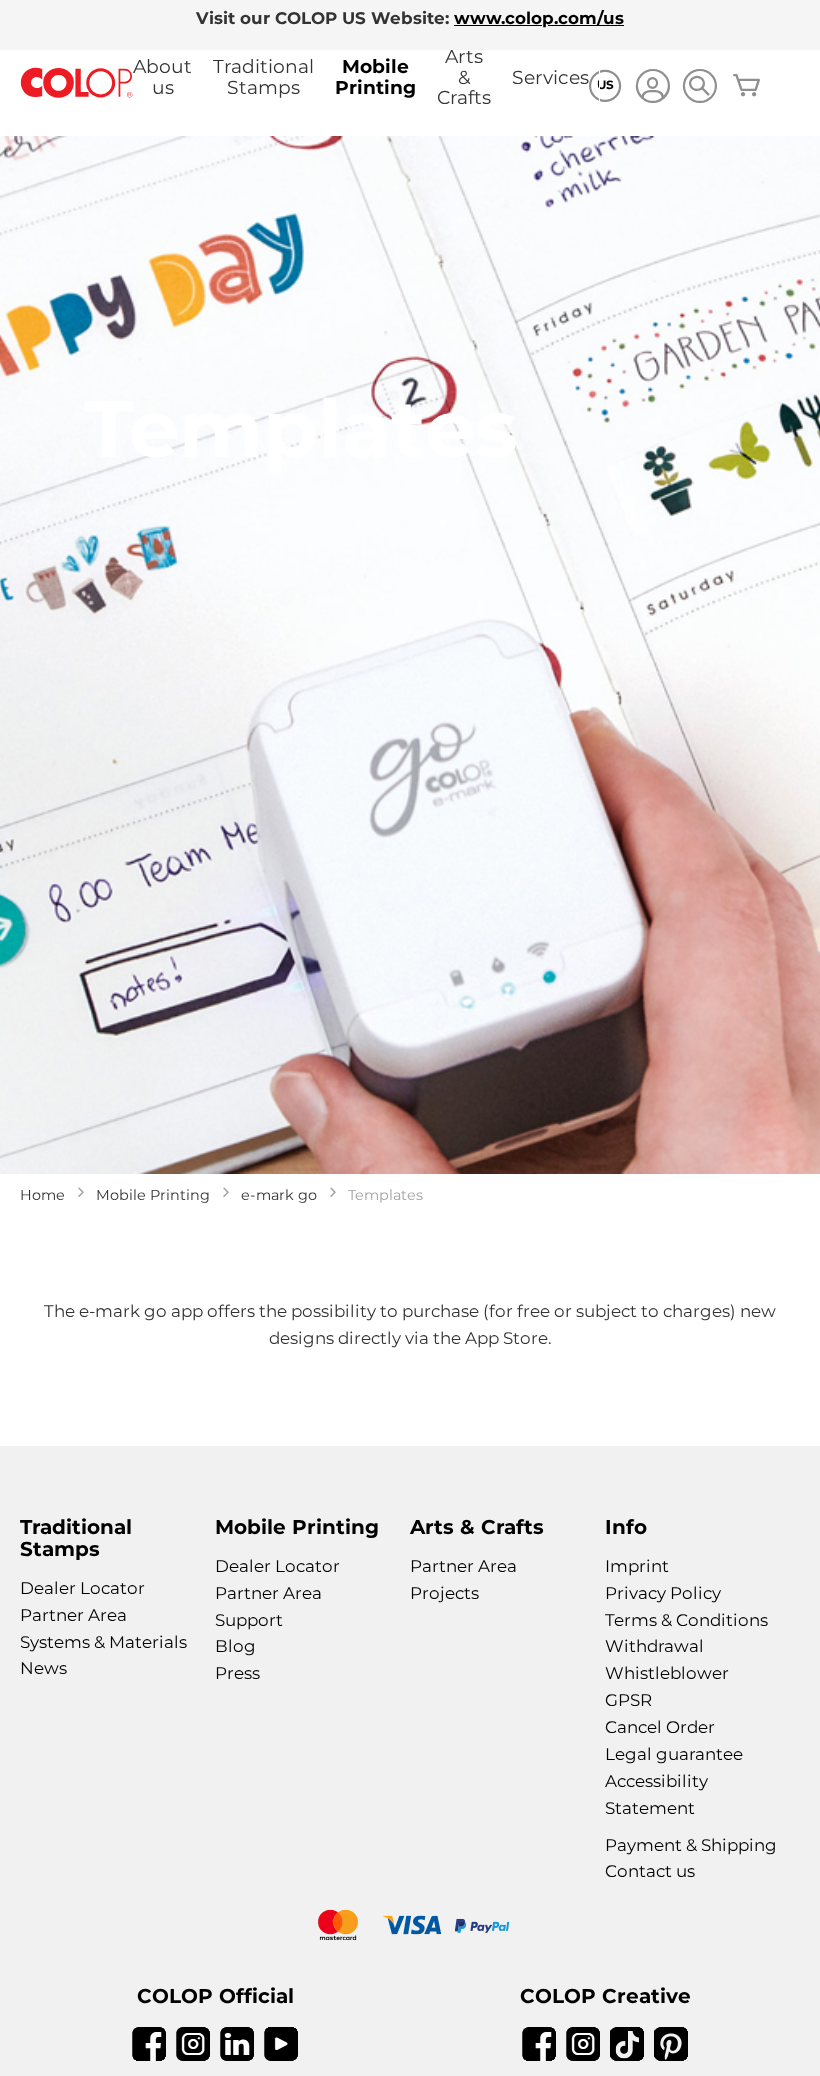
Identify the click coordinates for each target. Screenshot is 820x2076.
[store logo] (77, 83)
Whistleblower (667, 1673)
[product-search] (699, 85)
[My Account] (652, 88)
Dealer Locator (82, 1588)
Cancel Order (660, 1727)
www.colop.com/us (539, 18)
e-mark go (279, 1195)
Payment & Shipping (691, 1845)
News (43, 1668)
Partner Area (73, 1615)
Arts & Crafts (464, 77)
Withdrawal (654, 1646)
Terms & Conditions (686, 1620)
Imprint (637, 1566)
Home (42, 1195)
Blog (235, 1646)
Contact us (650, 1871)
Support (249, 1620)
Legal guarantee (674, 1754)
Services (550, 77)
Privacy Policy (663, 1593)
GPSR (628, 1700)
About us (162, 77)
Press (237, 1673)
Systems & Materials (103, 1642)
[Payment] (410, 1927)
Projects (444, 1593)
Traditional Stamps (263, 77)
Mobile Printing (375, 77)
